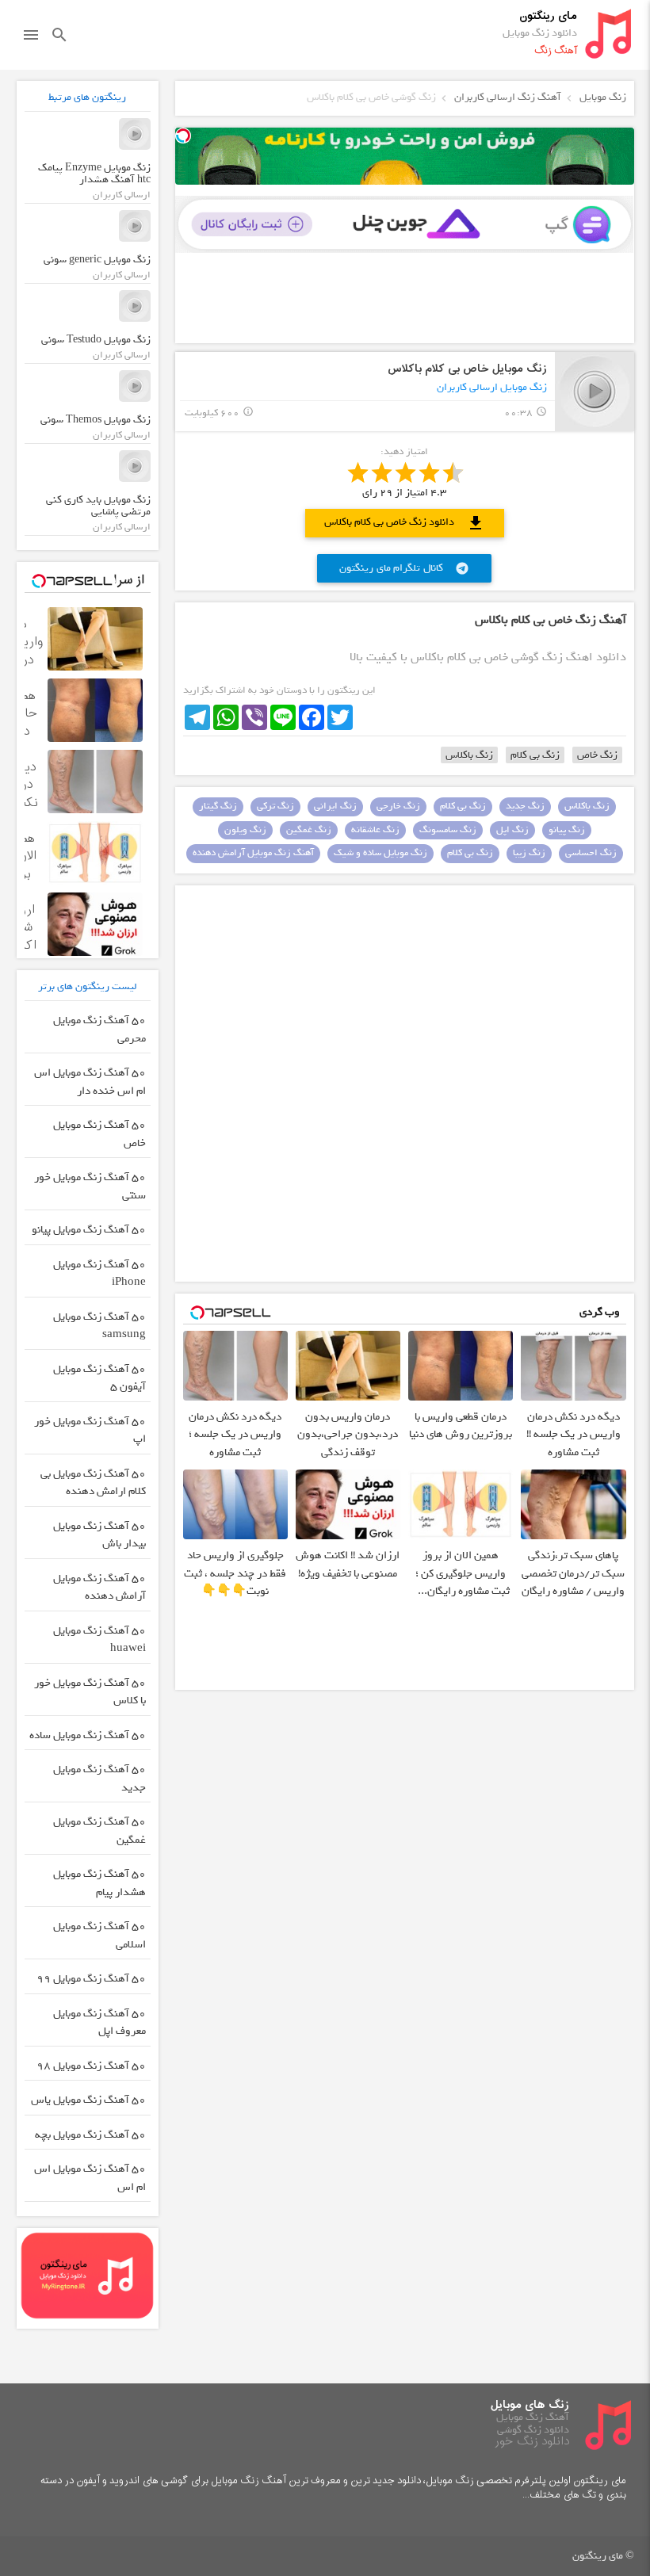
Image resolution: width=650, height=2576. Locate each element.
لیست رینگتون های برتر (88, 986)
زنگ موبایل (603, 97)
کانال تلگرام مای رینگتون (404, 568)
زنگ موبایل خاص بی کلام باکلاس (467, 369)
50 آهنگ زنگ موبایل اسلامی (99, 1936)
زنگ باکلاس (469, 755)
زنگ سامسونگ (448, 830)
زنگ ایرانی (335, 806)
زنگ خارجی (398, 806)
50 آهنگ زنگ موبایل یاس (88, 2100)
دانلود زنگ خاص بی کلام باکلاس (405, 523)
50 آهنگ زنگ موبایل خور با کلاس (90, 1692)
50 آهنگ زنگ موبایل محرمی (99, 1030)
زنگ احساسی (591, 853)
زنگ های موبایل (530, 2405)
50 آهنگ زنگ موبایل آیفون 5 (99, 1378)
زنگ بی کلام (535, 755)
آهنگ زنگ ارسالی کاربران (508, 97)
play (595, 391)
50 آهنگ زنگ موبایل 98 (91, 2066)
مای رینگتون (548, 16)
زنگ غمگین (309, 830)
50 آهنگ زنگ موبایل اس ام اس (90, 2178)
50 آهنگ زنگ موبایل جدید (99, 1779)
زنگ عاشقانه (375, 830)
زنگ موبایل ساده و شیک (380, 853)
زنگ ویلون (245, 830)
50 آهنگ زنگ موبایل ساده (88, 1735)
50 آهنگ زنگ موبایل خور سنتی (90, 1187)
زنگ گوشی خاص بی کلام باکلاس (371, 97)
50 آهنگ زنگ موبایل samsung (99, 1326)
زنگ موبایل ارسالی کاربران (492, 387)
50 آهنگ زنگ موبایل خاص (99, 1134)
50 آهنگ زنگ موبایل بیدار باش (99, 1535)
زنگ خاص (597, 755)
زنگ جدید (525, 806)
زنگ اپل (512, 830)
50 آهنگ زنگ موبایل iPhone (99, 1274)
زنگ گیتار (218, 806)
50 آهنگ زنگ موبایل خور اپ (90, 1431)
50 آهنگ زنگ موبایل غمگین (99, 1831)
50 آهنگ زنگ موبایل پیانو (89, 1230)
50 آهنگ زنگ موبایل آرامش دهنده (99, 1588)
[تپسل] (183, 136)
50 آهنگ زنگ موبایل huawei (99, 1640)
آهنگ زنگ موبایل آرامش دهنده (253, 853)
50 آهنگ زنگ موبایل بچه (90, 2135)
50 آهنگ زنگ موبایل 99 (91, 1979)
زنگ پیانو (567, 830)
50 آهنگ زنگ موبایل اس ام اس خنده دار (90, 1082)
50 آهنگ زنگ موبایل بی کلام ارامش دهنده (93, 1483)
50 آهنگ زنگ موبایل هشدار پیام (99, 1883)
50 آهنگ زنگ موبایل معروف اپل (99, 2023)
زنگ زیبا (529, 853)
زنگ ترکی (275, 806)
